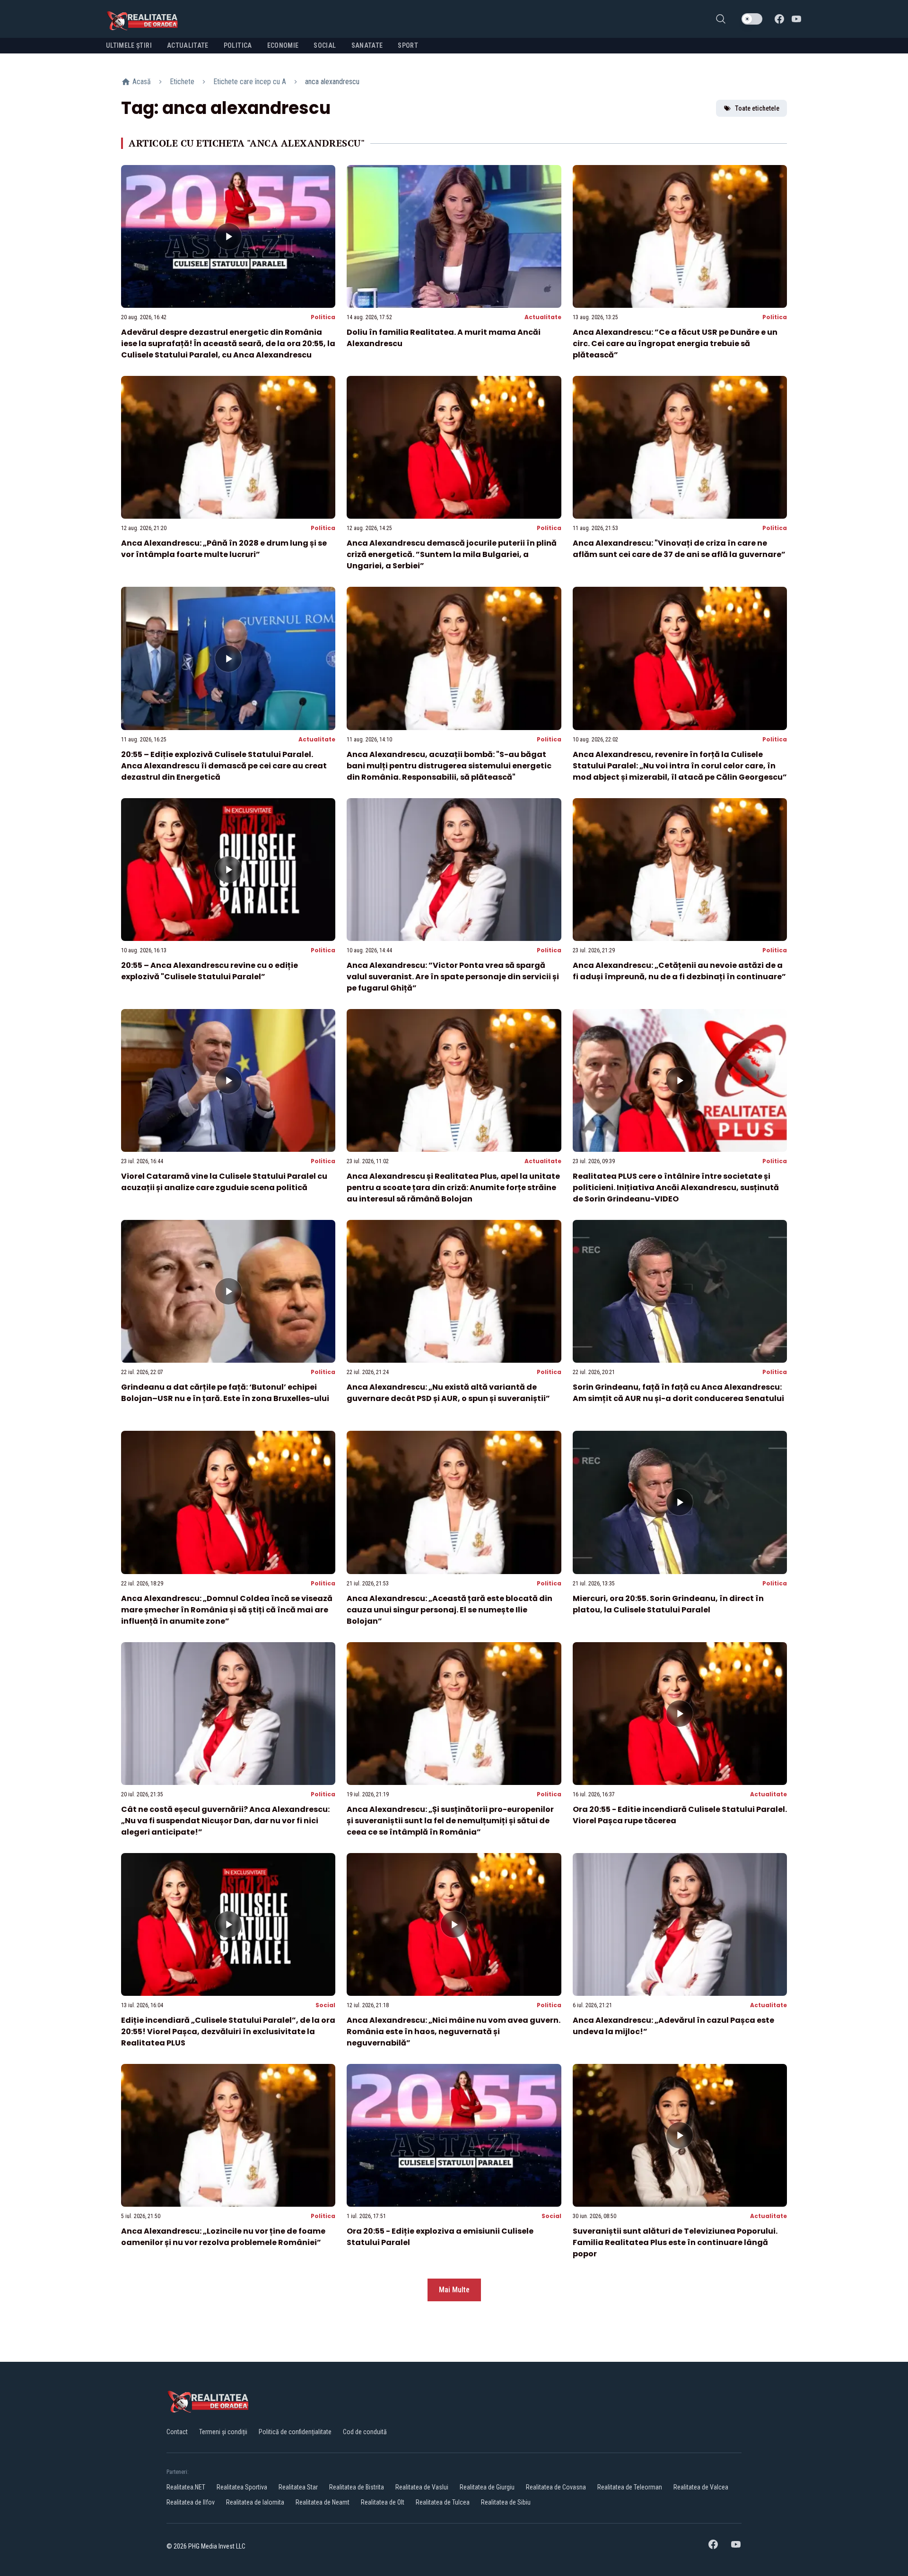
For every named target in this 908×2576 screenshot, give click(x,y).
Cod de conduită (365, 2432)
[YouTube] (796, 19)
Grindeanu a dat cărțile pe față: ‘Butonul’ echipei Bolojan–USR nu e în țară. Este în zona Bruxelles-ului (225, 1393)
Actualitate (543, 317)
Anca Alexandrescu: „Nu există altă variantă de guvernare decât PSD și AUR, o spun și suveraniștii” (448, 1393)
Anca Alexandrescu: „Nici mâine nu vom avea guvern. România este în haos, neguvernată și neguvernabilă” (454, 2032)
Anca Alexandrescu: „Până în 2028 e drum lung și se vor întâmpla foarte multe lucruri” (224, 549)
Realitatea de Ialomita (255, 2502)
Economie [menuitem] (283, 45)
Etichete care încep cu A (250, 82)
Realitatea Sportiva (242, 2487)
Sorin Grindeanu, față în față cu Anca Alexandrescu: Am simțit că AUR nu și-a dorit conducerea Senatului (678, 1393)
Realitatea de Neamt (323, 2502)
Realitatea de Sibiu (506, 2502)
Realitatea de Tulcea (443, 2502)
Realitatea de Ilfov (191, 2502)
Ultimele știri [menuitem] (129, 45)
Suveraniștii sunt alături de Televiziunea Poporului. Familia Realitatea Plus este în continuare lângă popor (675, 2242)
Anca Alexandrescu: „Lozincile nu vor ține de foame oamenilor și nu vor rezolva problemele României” (223, 2237)
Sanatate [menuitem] (367, 45)
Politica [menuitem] (238, 45)
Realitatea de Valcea (701, 2487)
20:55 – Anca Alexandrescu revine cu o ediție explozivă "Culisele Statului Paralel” (210, 971)
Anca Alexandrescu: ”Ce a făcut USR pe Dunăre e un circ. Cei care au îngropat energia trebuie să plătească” (675, 344)
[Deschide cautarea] (721, 19)
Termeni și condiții (223, 2432)
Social (325, 2005)
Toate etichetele (757, 108)
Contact (177, 2432)
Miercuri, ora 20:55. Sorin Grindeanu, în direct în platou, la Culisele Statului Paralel (668, 1604)
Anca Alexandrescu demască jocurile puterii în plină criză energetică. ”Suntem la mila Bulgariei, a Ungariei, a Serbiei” (452, 554)
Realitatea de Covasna (556, 2487)
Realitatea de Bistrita (357, 2487)
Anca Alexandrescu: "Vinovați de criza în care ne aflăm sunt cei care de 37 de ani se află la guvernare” (679, 549)
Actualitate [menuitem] (188, 45)
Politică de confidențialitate (295, 2432)
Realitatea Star (298, 2487)
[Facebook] (779, 19)
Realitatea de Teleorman (630, 2487)
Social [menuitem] (325, 45)
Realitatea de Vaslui (422, 2487)
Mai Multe (454, 2290)
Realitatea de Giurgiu (487, 2487)
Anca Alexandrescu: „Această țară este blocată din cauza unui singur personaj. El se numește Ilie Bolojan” (450, 1610)
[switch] (752, 19)
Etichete (182, 82)
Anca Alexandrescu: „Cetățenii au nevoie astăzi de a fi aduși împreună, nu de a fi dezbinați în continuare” (679, 971)
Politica (323, 317)
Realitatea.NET (186, 2487)
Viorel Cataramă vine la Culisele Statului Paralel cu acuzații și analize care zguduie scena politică (224, 1182)
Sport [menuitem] (408, 45)
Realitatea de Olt (383, 2502)
